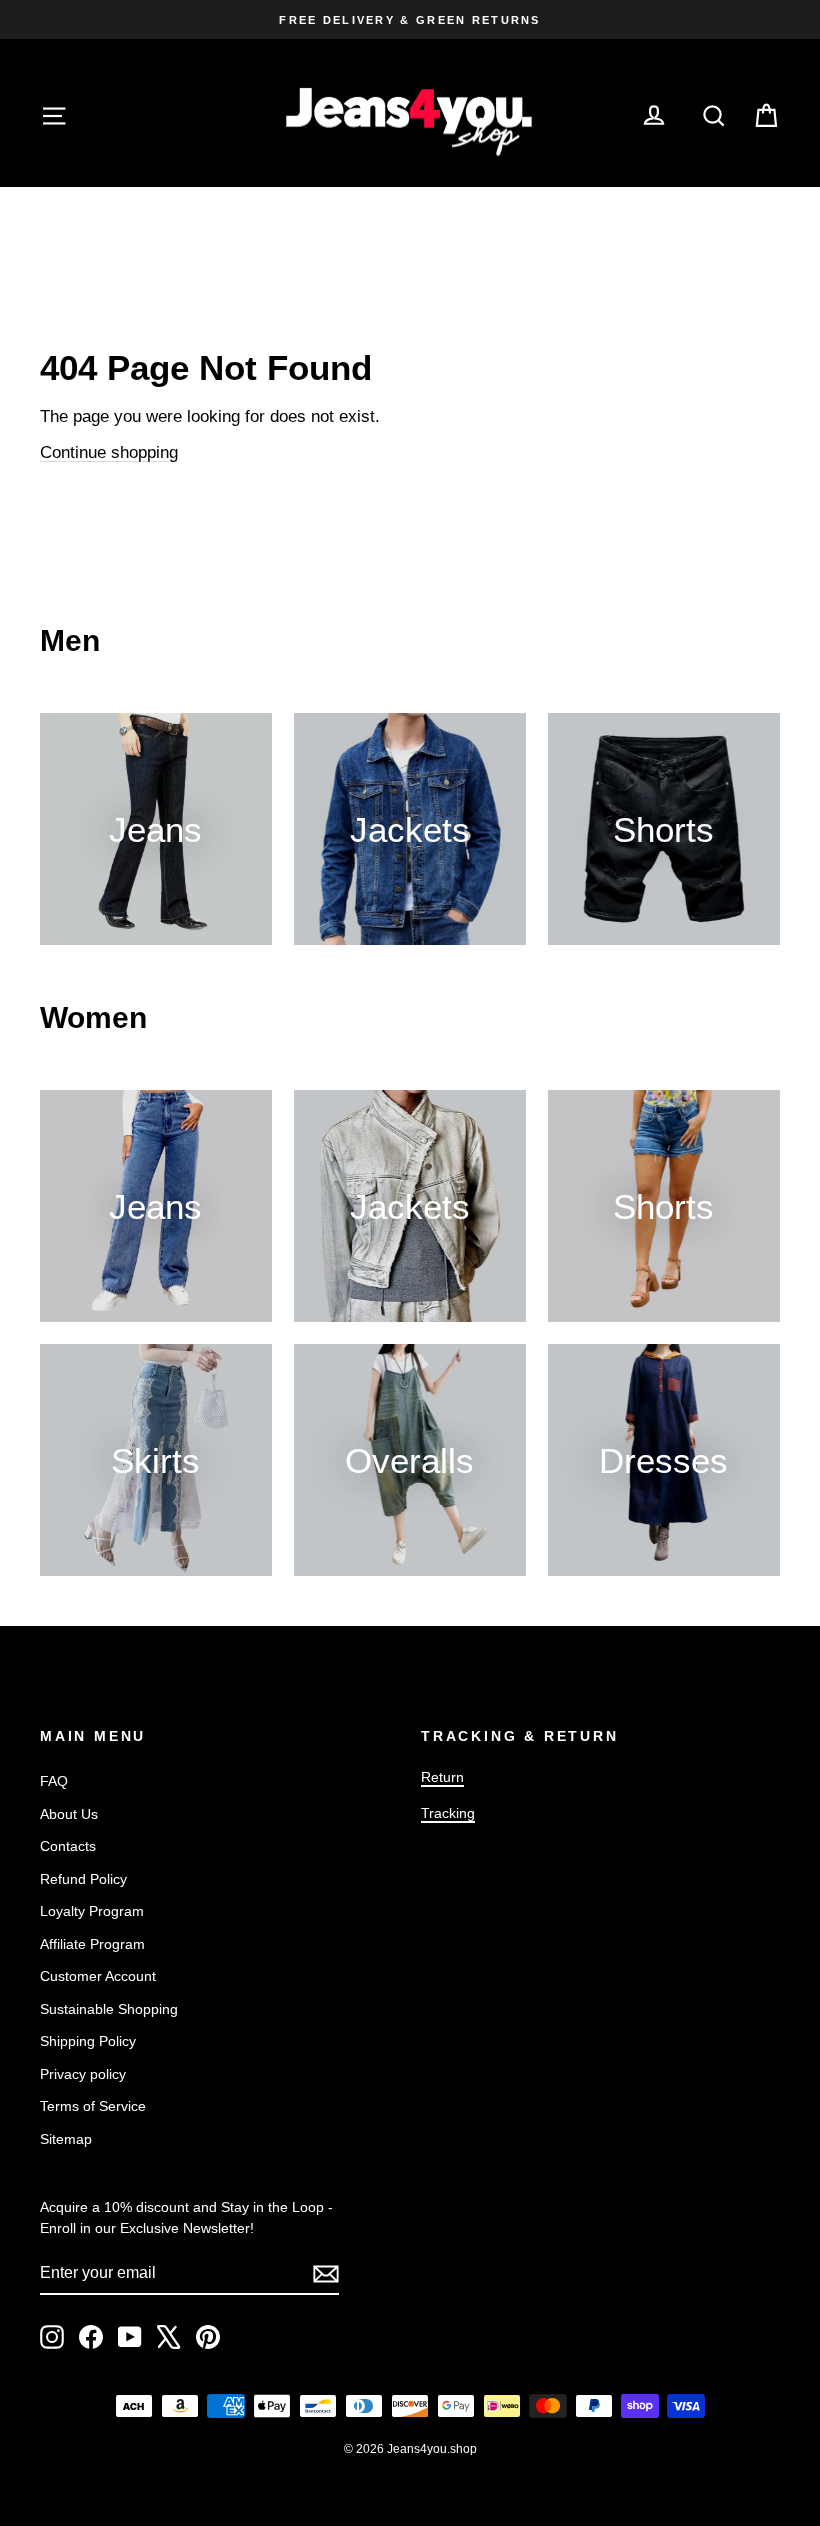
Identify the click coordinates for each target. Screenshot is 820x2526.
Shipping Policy (88, 2041)
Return (442, 1777)
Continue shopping (109, 452)
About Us (69, 1814)
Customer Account (98, 1976)
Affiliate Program (92, 1944)
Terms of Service (93, 2106)
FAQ (54, 1781)
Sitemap (66, 2139)
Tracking (448, 1813)
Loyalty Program (92, 1911)
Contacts (68, 1846)
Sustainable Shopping (109, 2009)
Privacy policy (83, 2074)
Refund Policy (83, 1879)
